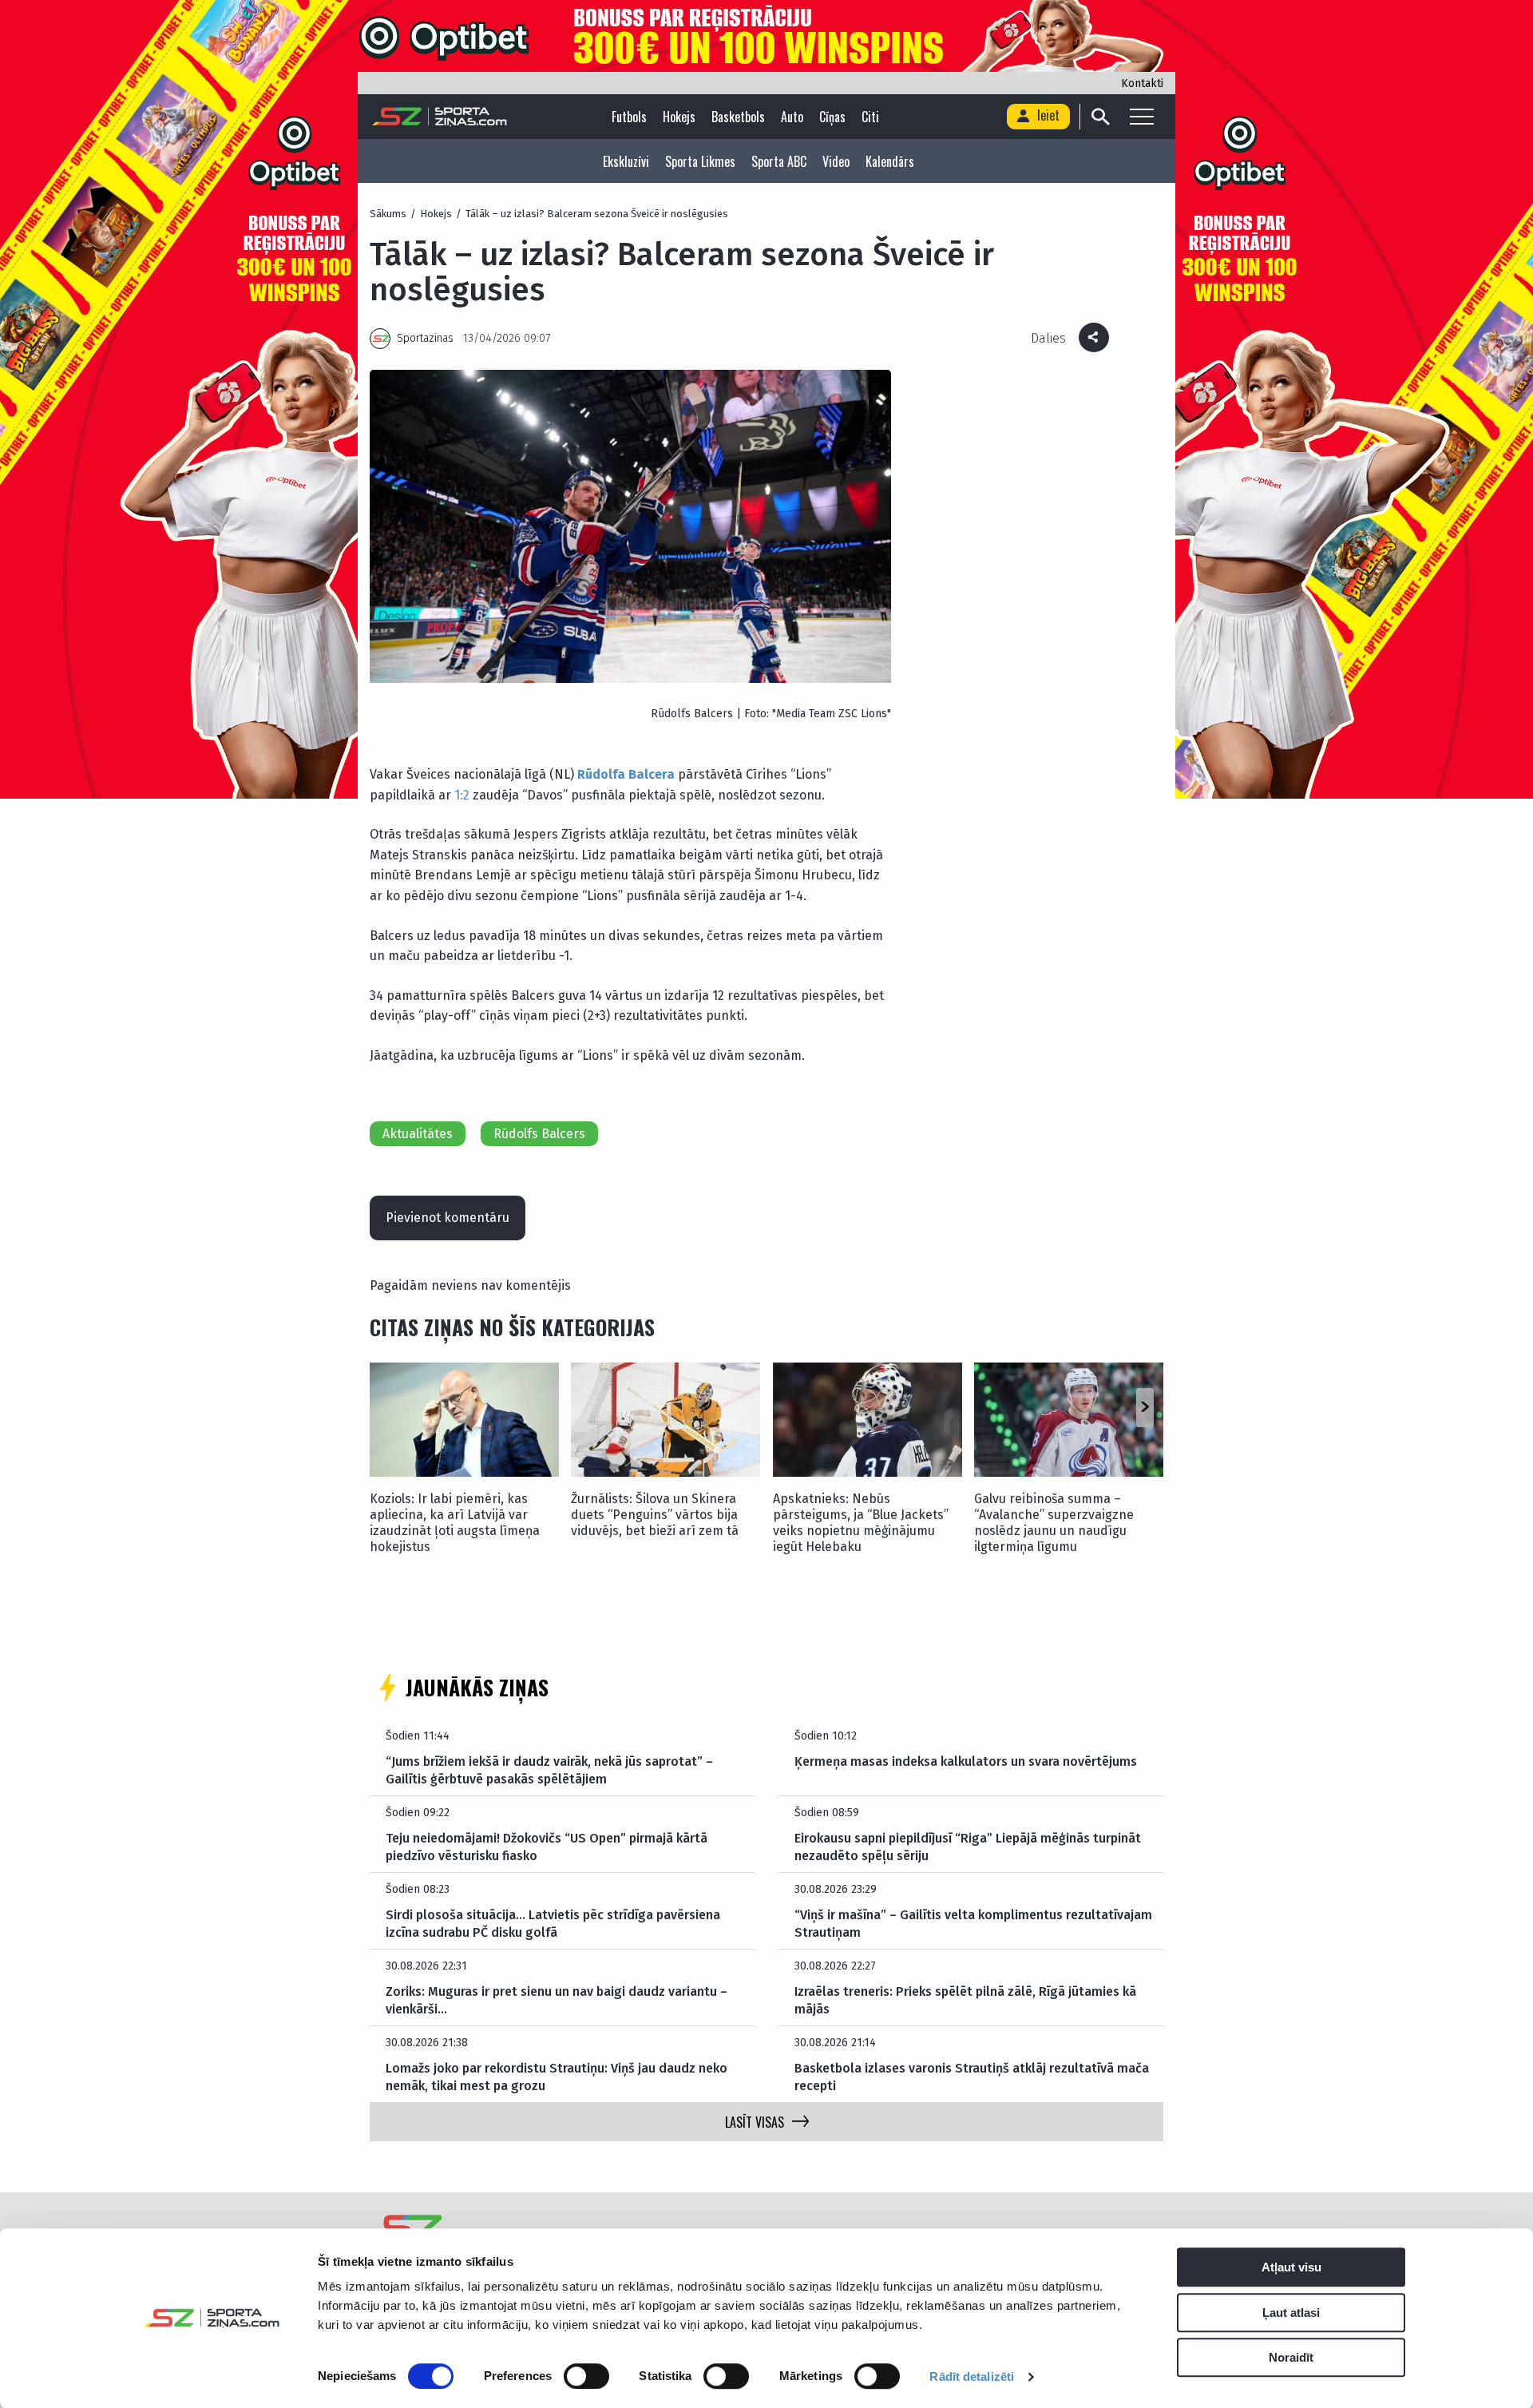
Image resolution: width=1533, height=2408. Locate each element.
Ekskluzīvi (626, 161)
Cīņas (832, 117)
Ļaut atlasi (1291, 2313)
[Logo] (440, 117)
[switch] (586, 2376)
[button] (1145, 1407)
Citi (870, 117)
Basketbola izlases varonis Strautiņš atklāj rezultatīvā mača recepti (972, 2077)
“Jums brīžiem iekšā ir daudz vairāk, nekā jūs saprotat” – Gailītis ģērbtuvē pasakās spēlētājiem (549, 1770)
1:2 (462, 795)
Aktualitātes (418, 1134)
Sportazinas (425, 338)
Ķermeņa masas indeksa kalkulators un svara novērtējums (966, 1761)
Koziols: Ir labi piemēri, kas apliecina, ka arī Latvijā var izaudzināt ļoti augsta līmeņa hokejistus (455, 1523)
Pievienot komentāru (448, 1218)
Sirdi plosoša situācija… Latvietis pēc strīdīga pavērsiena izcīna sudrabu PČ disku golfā (553, 1924)
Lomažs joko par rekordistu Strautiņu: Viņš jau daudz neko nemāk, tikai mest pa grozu (557, 2077)
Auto (792, 117)
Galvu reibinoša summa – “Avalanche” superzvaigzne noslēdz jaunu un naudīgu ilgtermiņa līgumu (1054, 1523)
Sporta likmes (700, 161)
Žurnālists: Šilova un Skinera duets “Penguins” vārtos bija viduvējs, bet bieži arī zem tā (655, 1515)
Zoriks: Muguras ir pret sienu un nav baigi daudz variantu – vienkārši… (557, 2000)
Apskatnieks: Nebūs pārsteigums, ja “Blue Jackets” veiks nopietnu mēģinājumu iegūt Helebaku (861, 1523)
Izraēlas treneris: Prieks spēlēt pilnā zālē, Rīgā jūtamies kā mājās (965, 2000)
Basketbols (738, 117)
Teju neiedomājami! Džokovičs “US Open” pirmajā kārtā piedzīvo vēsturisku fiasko (547, 1847)
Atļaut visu (1291, 2267)
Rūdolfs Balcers (539, 1134)
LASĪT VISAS (755, 2122)
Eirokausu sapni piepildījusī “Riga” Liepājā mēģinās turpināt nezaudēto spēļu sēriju (968, 1847)
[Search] (1100, 117)
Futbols (629, 117)
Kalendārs (890, 161)
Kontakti (1142, 83)
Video (836, 161)
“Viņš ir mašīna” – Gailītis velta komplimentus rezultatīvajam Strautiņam (973, 1924)
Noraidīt (1291, 2357)
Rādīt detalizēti (972, 2376)
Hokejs (679, 117)
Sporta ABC (779, 161)
